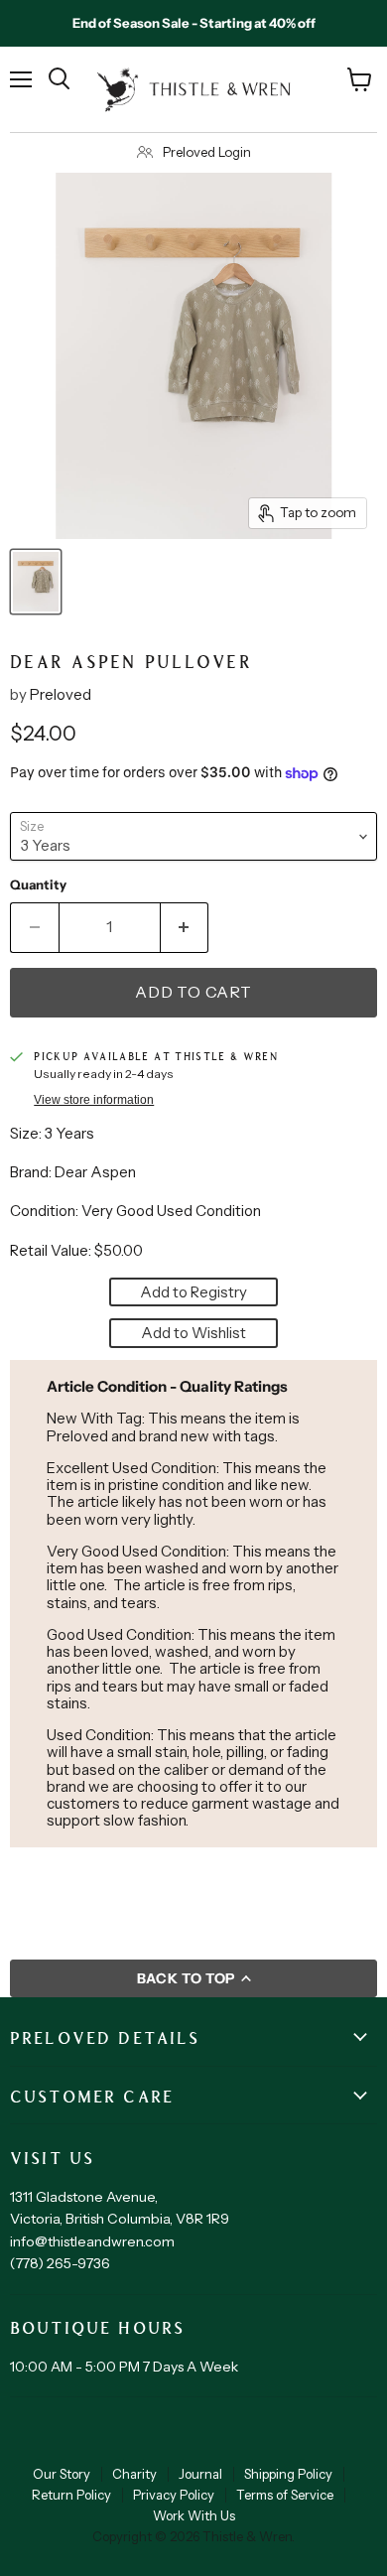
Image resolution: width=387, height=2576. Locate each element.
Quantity (38, 885)
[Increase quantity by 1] (185, 927)
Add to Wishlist (193, 1333)
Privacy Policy (174, 2495)
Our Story (62, 2474)
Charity (134, 2474)
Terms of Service (285, 2495)
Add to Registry (193, 1292)
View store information (94, 1100)
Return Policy (71, 2495)
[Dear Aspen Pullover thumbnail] (36, 582)
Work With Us (194, 2515)
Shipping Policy (288, 2474)
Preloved (61, 694)
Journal (200, 2474)
